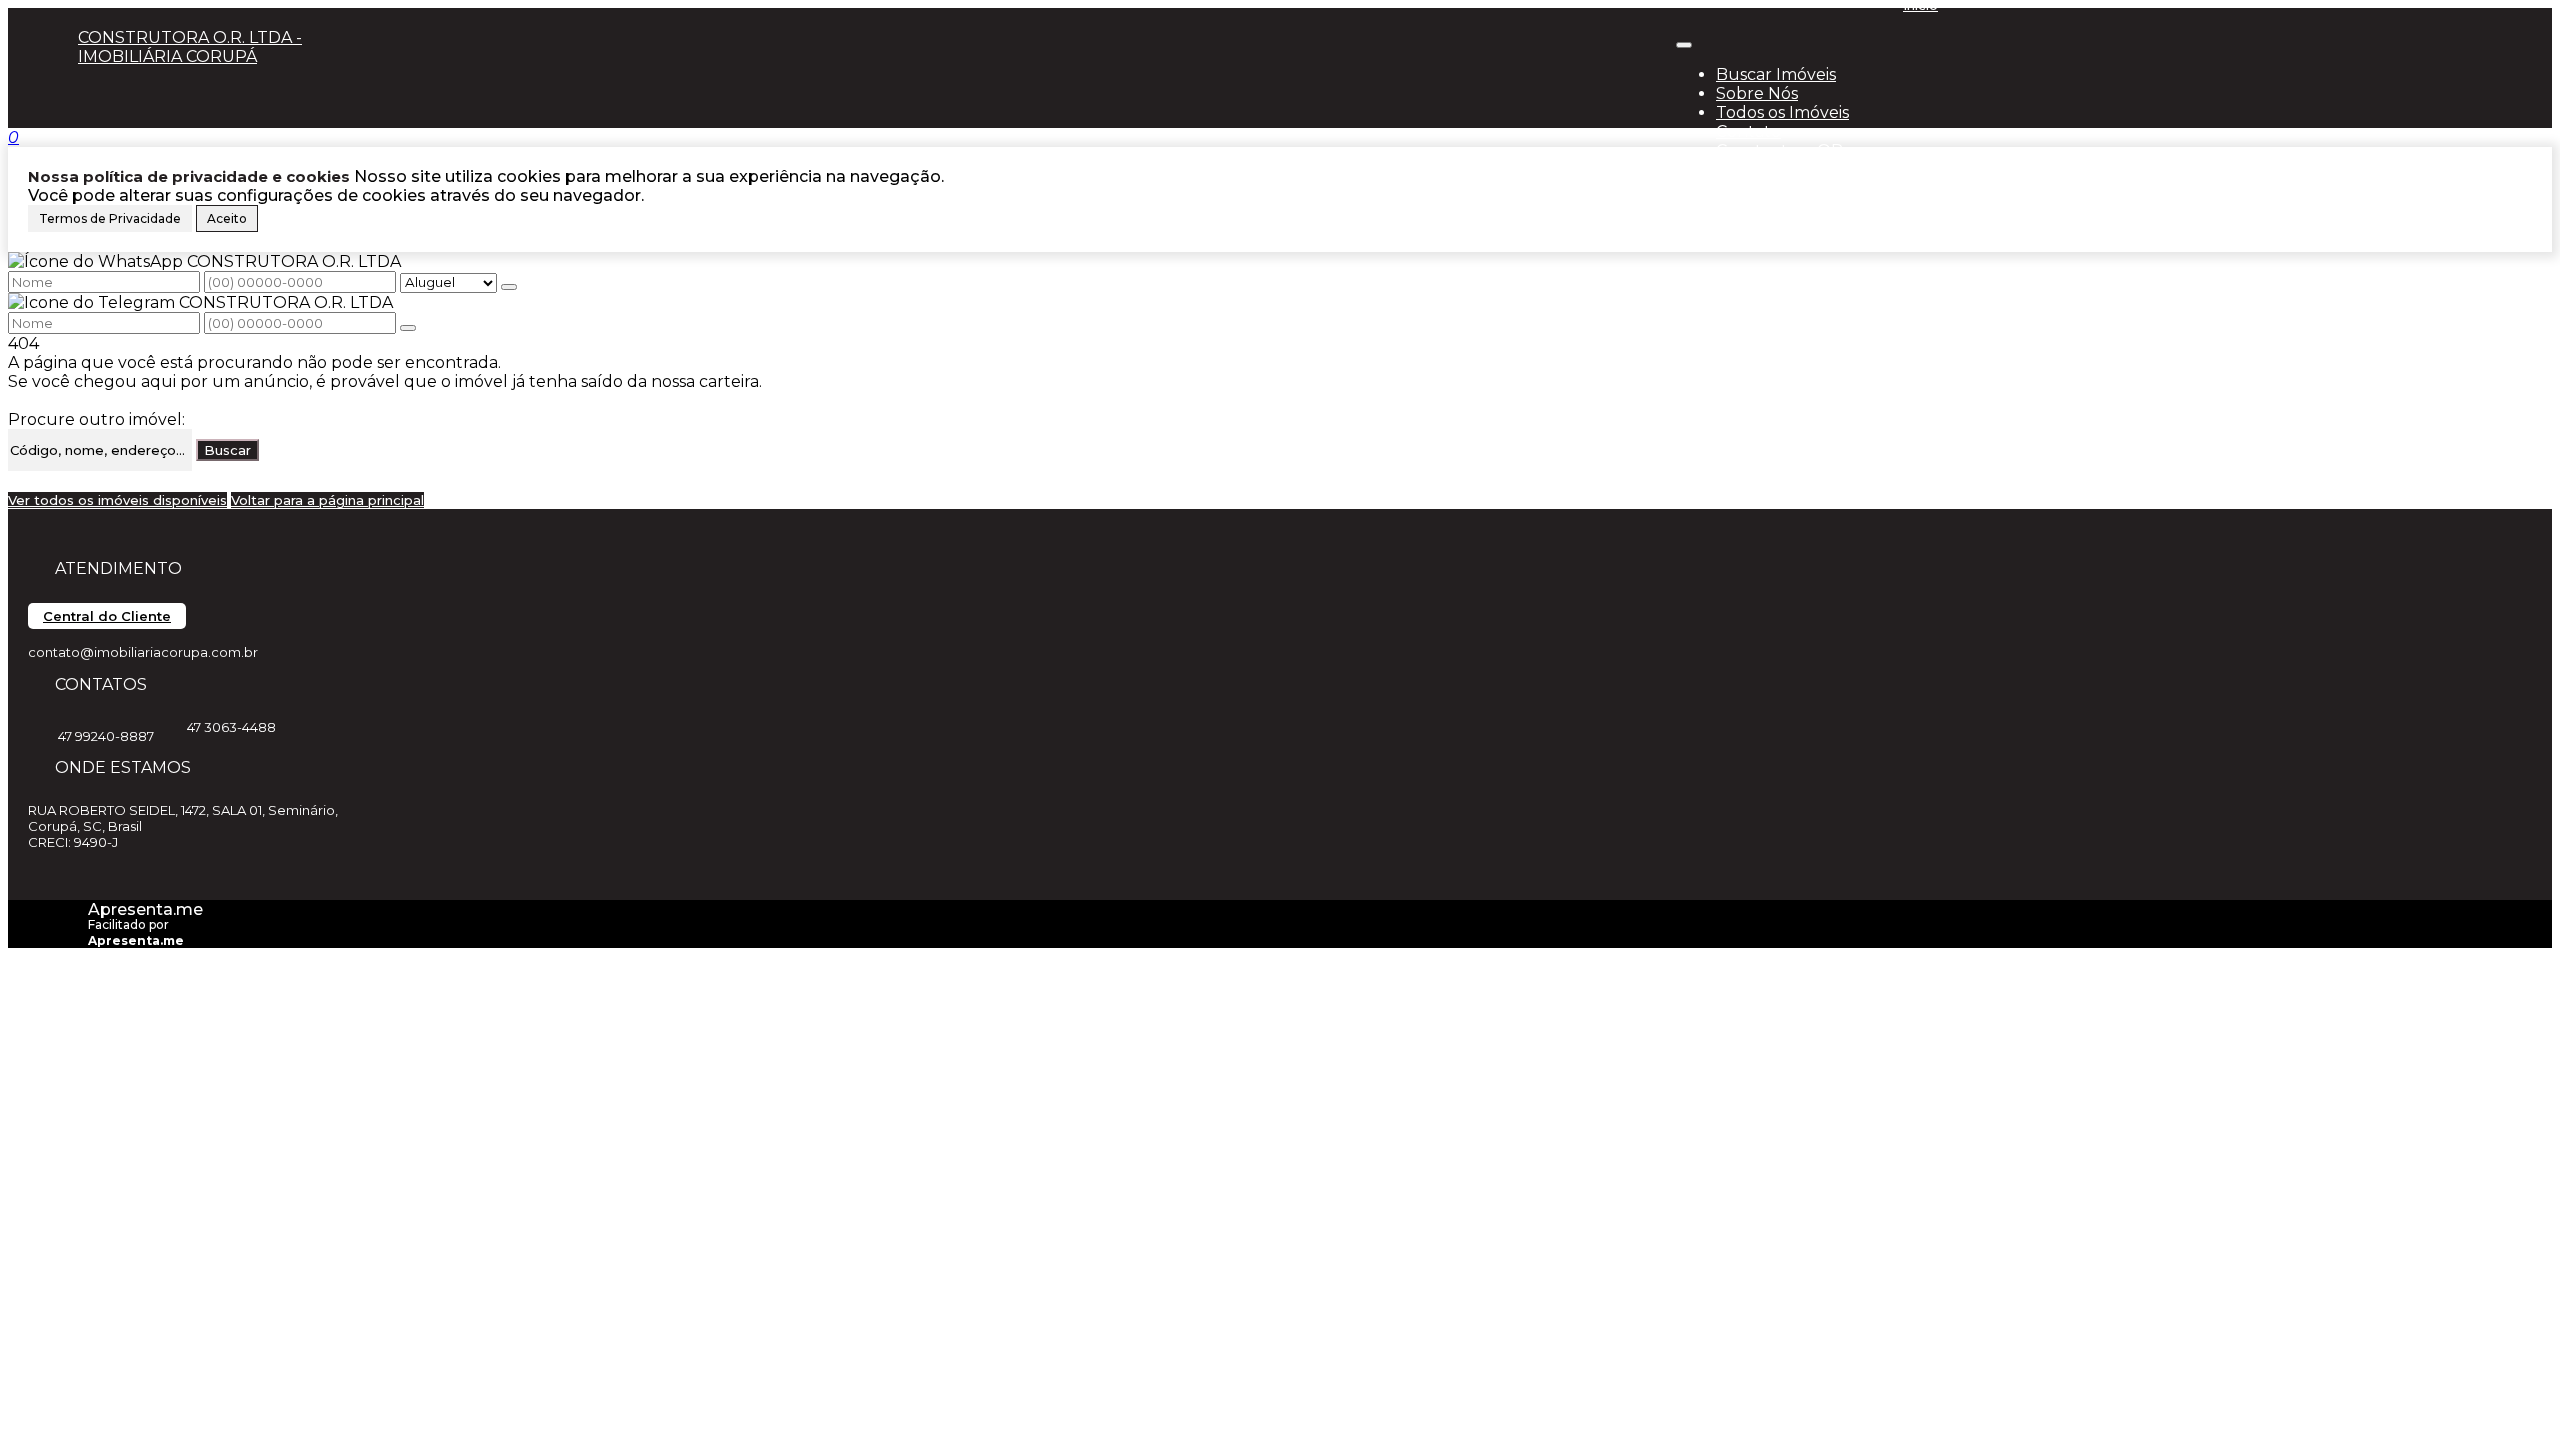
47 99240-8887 (106, 736)
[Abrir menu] (1684, 39)
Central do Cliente (107, 616)
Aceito (227, 218)
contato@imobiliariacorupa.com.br (143, 652)
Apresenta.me (145, 909)
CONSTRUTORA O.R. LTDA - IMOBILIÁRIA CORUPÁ (190, 47)
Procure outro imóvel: (96, 419)
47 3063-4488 (231, 727)
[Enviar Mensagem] (408, 328)
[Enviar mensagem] (509, 287)
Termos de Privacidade (110, 218)
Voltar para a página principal (327, 500)
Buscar (227, 450)
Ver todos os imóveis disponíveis (117, 500)
